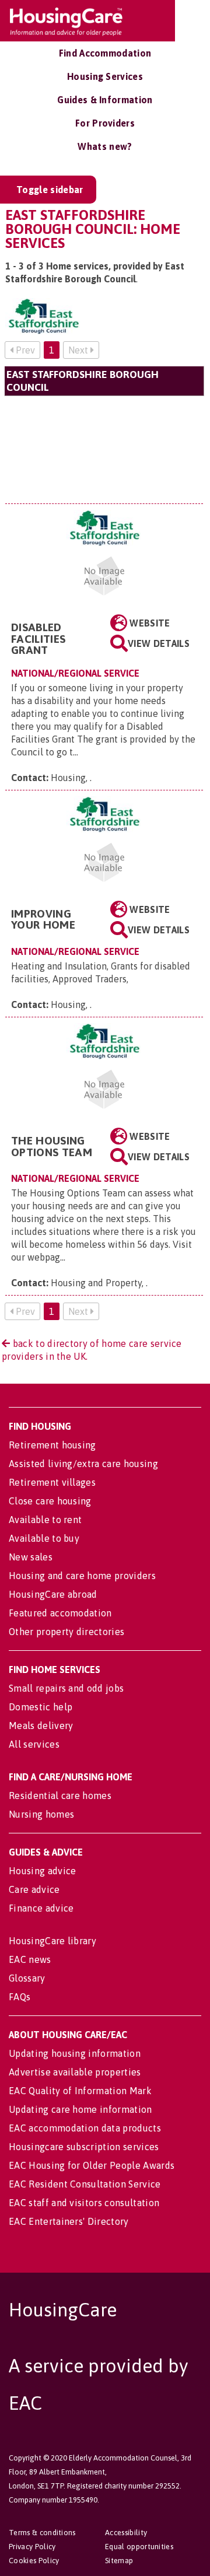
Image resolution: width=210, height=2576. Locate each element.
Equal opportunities (139, 2547)
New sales (31, 1557)
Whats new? (105, 146)
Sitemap (119, 2561)
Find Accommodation (105, 53)
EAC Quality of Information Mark (80, 2091)
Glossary (27, 1978)
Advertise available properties (75, 2072)
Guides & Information (105, 100)
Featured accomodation (60, 1613)
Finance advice (41, 1908)
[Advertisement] (104, 449)
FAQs (20, 1997)
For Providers (105, 123)
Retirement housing (52, 1445)
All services (34, 1744)
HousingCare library (52, 1941)
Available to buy (44, 1538)
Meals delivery (41, 1725)
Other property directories (66, 1632)
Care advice (34, 1889)
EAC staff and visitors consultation (84, 2203)
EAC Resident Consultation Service (85, 2184)
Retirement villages (52, 1482)
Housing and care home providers (82, 1576)
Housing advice (42, 1871)
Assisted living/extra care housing (83, 1464)
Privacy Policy (32, 2547)
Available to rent (45, 1520)
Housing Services (105, 76)
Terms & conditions (42, 2533)
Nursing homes (41, 1814)
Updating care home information (80, 2109)
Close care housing (50, 1501)
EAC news (30, 1959)
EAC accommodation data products (85, 2128)
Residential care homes (60, 1796)
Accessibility (126, 2533)
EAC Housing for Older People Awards (92, 2165)
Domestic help (41, 1707)
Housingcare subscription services (84, 2147)
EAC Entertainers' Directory (69, 2221)
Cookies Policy (34, 2561)
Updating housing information (75, 2053)
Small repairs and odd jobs (66, 1688)
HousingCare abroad (53, 1594)
